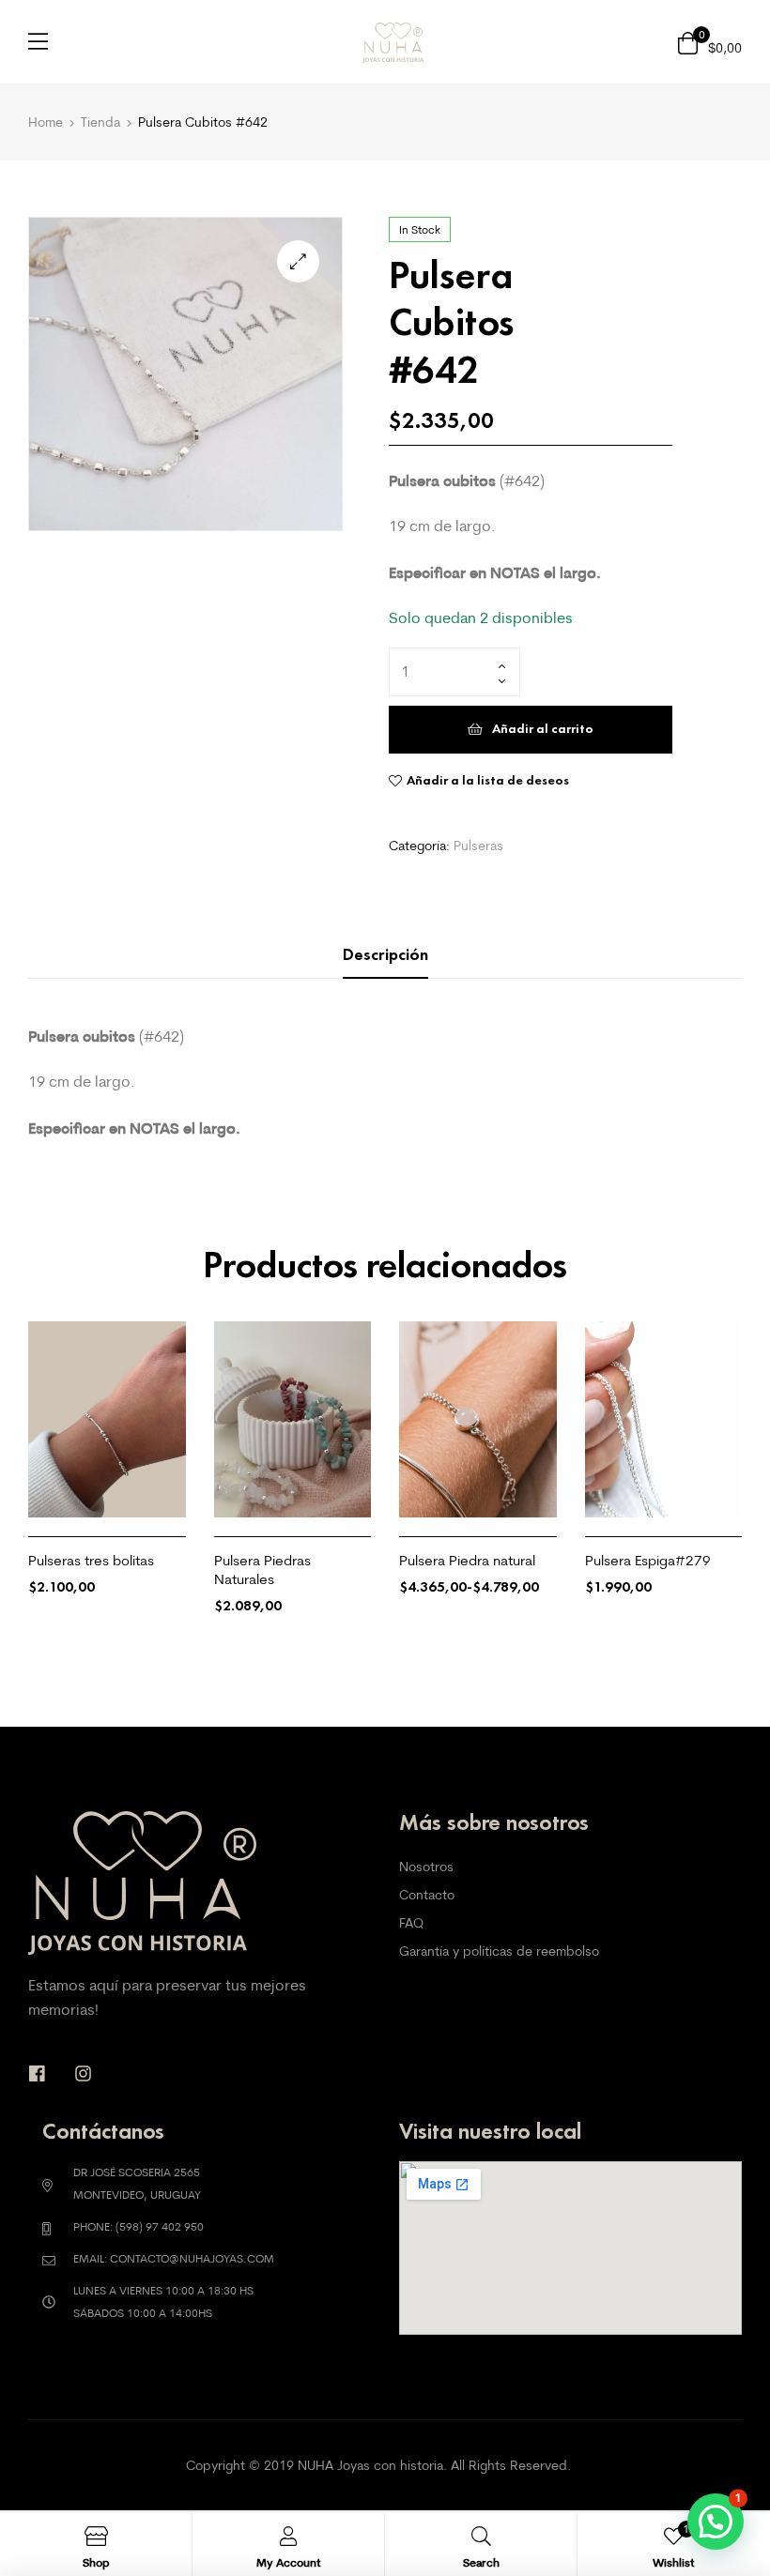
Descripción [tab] (385, 954)
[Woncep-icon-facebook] (37, 2073)
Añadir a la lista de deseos (488, 780)
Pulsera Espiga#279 (648, 1560)
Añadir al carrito (543, 729)
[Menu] (38, 41)
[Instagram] (83, 2073)
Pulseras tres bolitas (91, 1560)
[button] (298, 261)
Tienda (100, 122)
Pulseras (478, 846)
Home (46, 122)
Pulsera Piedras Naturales (262, 1570)
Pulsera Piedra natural (467, 1560)
